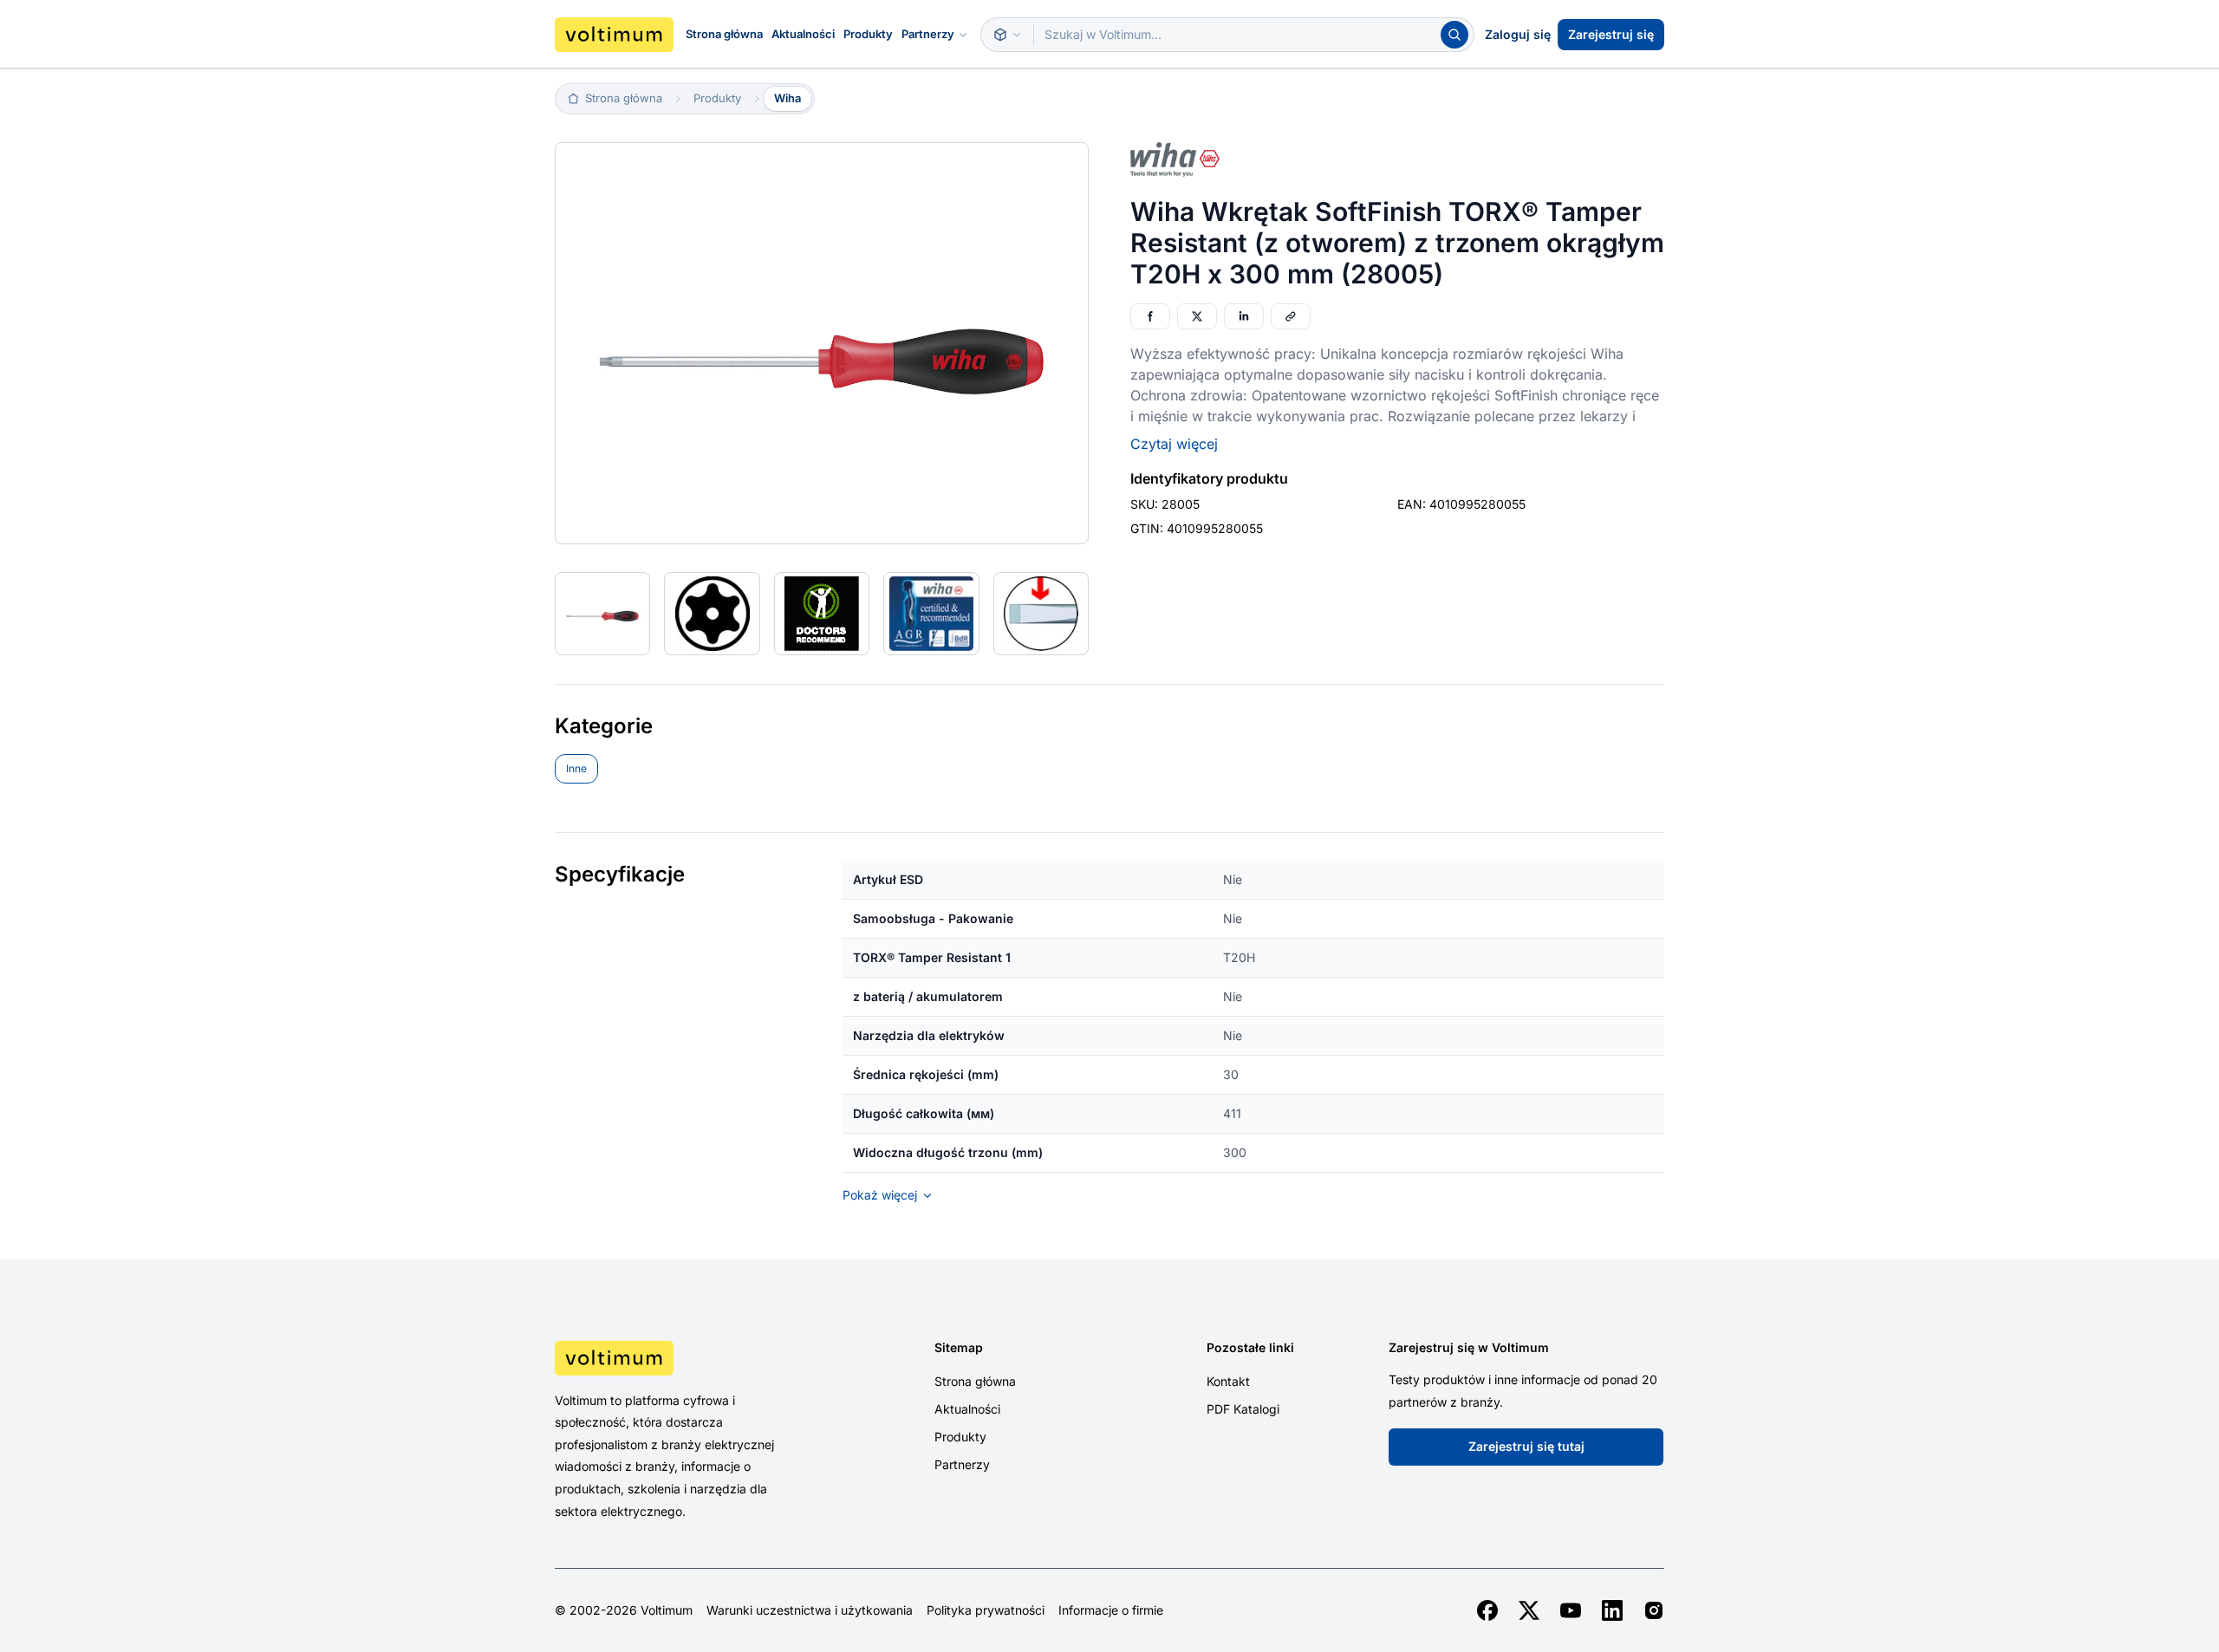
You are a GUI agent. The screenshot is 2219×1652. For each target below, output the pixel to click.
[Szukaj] (1454, 35)
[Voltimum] (614, 35)
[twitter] (1529, 1610)
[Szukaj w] (1007, 35)
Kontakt (1228, 1381)
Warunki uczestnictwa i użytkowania (810, 1610)
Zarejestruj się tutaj (1526, 1446)
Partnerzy (928, 34)
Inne (576, 768)
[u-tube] (1571, 1610)
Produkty (868, 34)
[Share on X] (1197, 316)
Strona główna (724, 34)
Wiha (787, 98)
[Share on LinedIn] (1244, 316)
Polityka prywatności (986, 1610)
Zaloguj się (1518, 34)
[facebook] (1487, 1610)
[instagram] (1654, 1610)
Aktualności (803, 34)
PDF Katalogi (1243, 1409)
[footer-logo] (686, 1358)
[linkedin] (1612, 1610)
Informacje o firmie (1111, 1610)
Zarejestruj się (1611, 34)
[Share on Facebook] (1150, 316)
